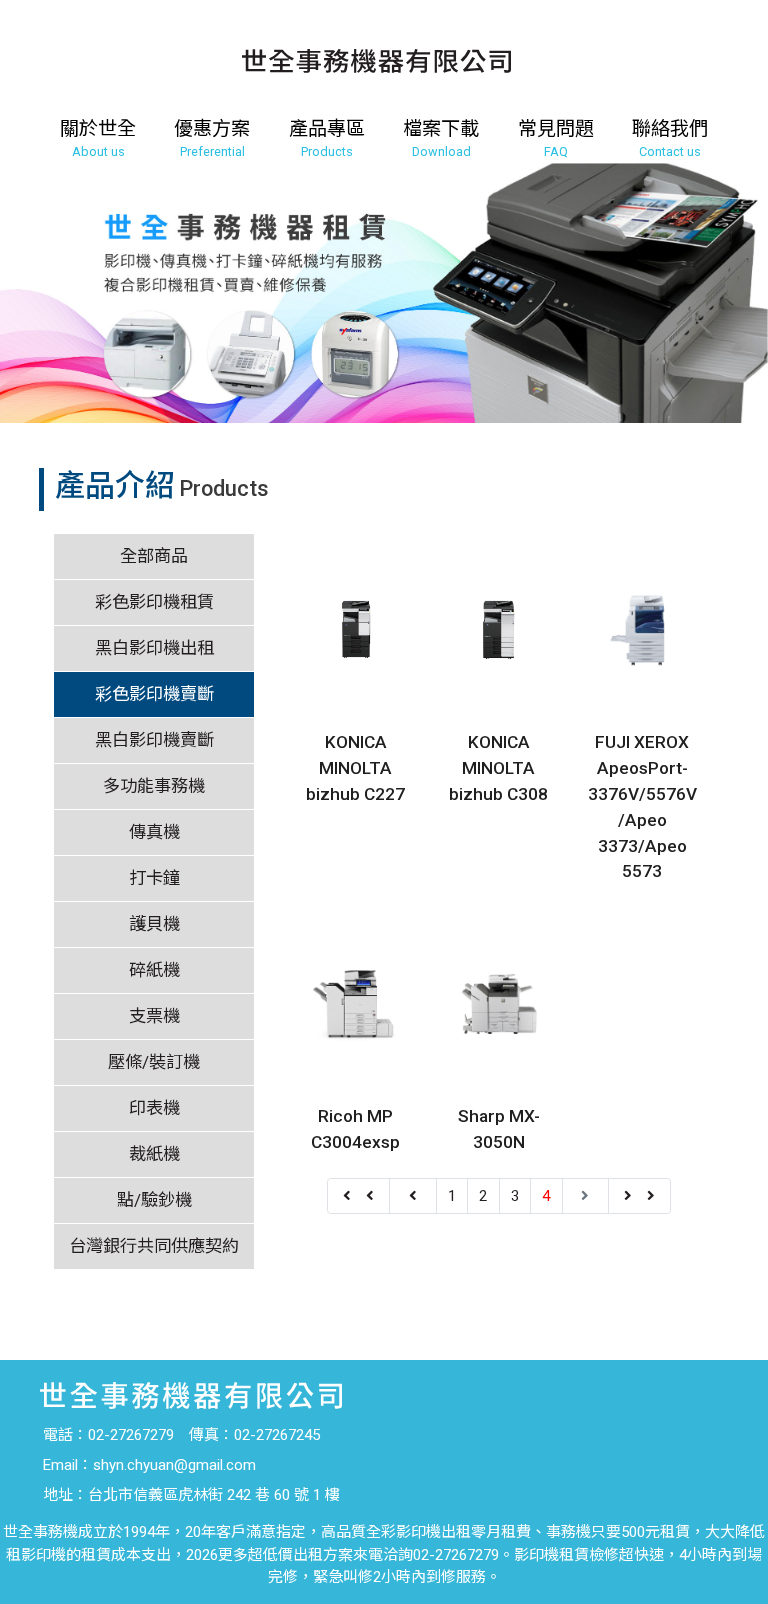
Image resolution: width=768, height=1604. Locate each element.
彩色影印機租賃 (154, 602)
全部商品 (154, 556)
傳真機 (154, 832)
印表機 (154, 1108)
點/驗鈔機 (154, 1200)
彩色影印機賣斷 (154, 694)
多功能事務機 (154, 786)
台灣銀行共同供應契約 (154, 1246)
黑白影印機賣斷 (154, 740)
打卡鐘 (154, 878)
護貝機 (154, 924)
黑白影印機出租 (154, 648)
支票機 (154, 1016)
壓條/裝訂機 (154, 1062)
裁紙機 (154, 1154)
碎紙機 (154, 970)
